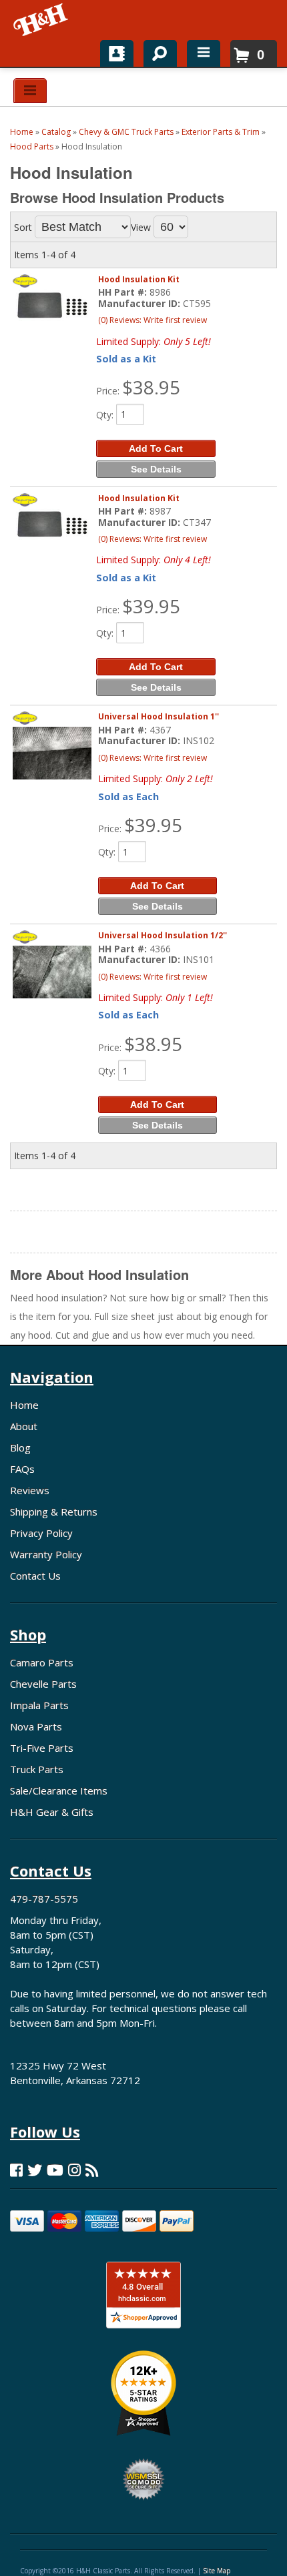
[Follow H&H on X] (35, 2170)
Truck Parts (37, 1769)
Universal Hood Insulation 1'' (159, 716)
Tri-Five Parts (42, 1748)
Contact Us (35, 1576)
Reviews (30, 1490)
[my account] (117, 53)
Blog (20, 1447)
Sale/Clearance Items (59, 1791)
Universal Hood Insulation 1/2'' (163, 935)
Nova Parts (36, 1726)
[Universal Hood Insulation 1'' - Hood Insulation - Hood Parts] (52, 753)
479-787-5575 (44, 1899)
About (24, 1426)
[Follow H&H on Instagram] (74, 2170)
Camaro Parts (42, 1662)
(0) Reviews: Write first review (153, 320)
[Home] (42, 20)
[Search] (155, 51)
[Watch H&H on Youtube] (55, 2170)
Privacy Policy (41, 1533)
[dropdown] (204, 53)
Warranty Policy (46, 1554)
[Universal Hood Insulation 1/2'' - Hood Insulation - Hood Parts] (52, 972)
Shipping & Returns (54, 1512)
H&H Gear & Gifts (52, 1812)
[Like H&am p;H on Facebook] (16, 2170)
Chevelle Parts (43, 1684)
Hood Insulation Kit (139, 279)
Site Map (217, 2571)
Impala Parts (39, 1705)
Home (24, 1405)
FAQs (22, 1469)
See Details (156, 469)
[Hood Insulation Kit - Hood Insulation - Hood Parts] (52, 306)
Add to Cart (156, 448)
